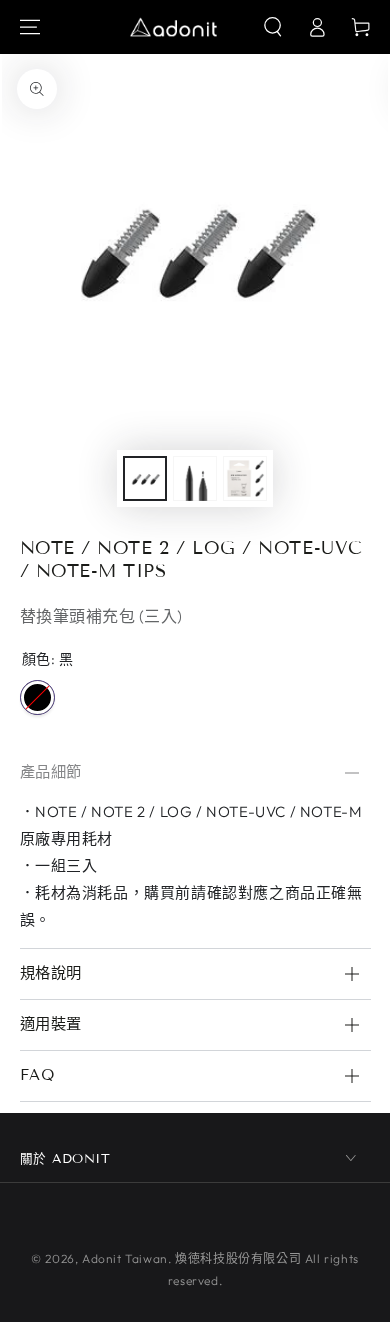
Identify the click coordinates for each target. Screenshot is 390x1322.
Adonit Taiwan (125, 1258)
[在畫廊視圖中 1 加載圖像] (145, 478)
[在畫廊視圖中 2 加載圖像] (195, 478)
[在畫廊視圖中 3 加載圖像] (245, 478)
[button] (273, 27)
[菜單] (30, 27)
